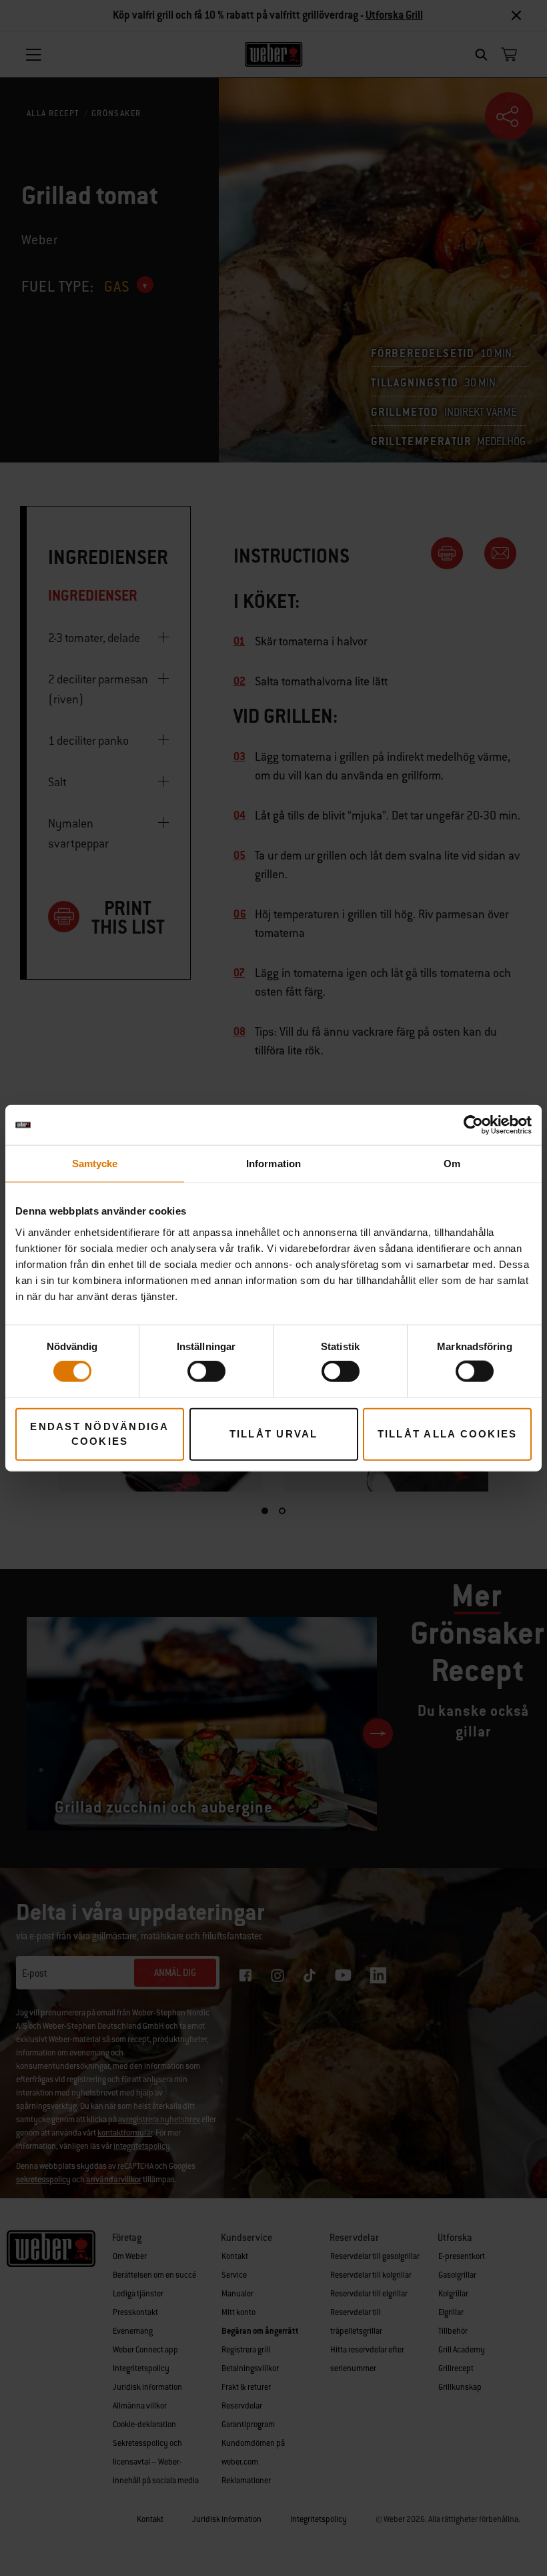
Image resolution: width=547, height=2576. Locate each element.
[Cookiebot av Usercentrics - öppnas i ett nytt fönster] (473, 1125)
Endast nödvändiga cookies (99, 1433)
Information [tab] (273, 1164)
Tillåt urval (274, 1434)
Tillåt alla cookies (448, 1434)
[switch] (206, 1371)
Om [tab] (452, 1164)
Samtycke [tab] (95, 1164)
